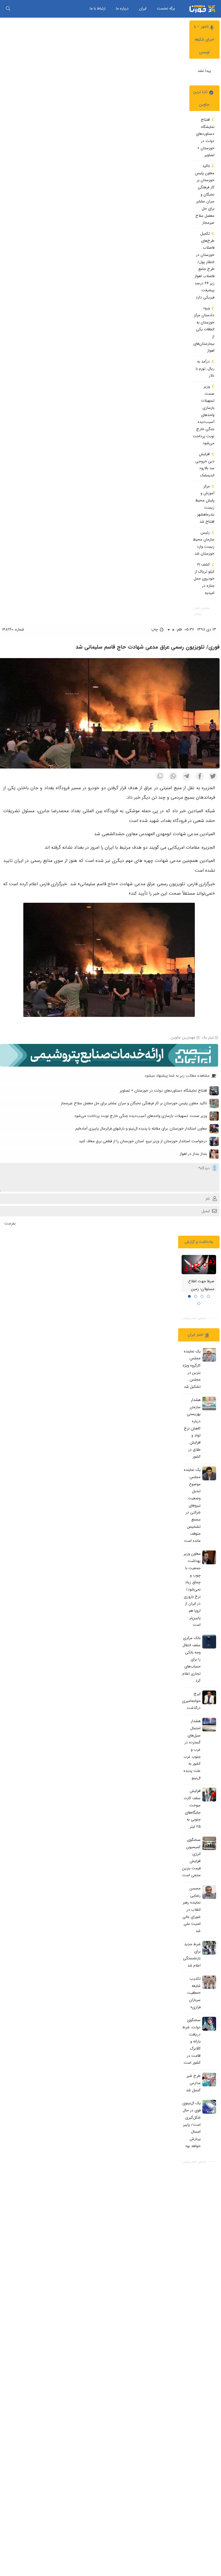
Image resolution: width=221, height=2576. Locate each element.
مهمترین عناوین (183, 1038)
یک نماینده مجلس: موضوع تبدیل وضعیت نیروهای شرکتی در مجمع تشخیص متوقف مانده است (192, 1505)
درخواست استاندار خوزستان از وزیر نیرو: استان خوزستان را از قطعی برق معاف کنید (143, 1141)
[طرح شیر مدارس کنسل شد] (209, 2079)
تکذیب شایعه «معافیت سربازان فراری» (194, 1993)
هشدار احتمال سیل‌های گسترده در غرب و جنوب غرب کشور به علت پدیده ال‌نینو (192, 1749)
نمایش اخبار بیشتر (202, 611)
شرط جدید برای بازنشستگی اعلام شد (192, 1955)
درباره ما (122, 8)
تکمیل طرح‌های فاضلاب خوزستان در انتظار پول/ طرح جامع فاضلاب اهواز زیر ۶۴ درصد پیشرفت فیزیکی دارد (204, 266)
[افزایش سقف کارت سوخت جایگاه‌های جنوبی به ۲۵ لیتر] (209, 1795)
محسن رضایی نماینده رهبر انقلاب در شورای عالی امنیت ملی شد (192, 1910)
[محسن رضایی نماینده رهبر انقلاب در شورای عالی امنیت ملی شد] (209, 1892)
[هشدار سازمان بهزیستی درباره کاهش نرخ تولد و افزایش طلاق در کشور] (209, 1404)
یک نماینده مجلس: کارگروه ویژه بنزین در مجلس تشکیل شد (192, 1369)
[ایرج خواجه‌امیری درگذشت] (209, 1697)
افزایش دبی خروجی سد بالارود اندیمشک (205, 465)
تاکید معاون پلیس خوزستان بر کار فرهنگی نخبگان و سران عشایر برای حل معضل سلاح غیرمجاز (205, 194)
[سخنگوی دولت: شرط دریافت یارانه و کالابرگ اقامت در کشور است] (209, 2024)
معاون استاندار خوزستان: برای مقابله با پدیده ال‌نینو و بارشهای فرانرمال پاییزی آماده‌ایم (141, 1129)
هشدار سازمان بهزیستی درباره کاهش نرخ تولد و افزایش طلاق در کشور (192, 1428)
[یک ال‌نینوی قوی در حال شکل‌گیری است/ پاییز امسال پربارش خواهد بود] (209, 2107)
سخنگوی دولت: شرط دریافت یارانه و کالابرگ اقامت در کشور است (192, 2042)
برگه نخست (166, 8)
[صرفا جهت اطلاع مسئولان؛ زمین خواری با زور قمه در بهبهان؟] (199, 1265)
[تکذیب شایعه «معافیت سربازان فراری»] (209, 1982)
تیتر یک (208, 1038)
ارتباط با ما (98, 8)
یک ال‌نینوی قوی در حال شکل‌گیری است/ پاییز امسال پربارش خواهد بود (192, 2125)
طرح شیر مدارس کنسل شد (193, 2083)
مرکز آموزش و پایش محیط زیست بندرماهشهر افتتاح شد (205, 504)
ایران (143, 8)
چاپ (155, 629)
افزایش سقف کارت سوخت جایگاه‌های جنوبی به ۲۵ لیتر (192, 1809)
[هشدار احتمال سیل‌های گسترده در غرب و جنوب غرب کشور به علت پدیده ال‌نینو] (209, 1725)
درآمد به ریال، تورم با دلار (205, 369)
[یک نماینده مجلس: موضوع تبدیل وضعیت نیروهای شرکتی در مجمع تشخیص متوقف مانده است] (209, 1473)
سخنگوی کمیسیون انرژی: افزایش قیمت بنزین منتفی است (191, 1858)
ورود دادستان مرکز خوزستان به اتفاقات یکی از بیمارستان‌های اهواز (204, 329)
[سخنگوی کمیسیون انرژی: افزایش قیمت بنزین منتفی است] (209, 1843)
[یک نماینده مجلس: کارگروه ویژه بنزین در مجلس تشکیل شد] (209, 1355)
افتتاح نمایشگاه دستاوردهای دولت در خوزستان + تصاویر (205, 137)
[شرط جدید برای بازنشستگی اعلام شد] (209, 1948)
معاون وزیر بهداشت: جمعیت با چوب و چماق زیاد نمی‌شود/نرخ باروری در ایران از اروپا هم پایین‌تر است (192, 1590)
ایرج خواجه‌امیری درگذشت (191, 1701)
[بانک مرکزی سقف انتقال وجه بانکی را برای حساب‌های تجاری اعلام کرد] (209, 1642)
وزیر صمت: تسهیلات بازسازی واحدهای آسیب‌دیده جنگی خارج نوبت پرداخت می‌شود (204, 415)
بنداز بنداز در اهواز (193, 1154)
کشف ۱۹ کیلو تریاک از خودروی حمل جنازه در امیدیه (204, 579)
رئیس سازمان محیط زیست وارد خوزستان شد (204, 543)
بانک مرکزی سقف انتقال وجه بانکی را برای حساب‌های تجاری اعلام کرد (192, 1659)
